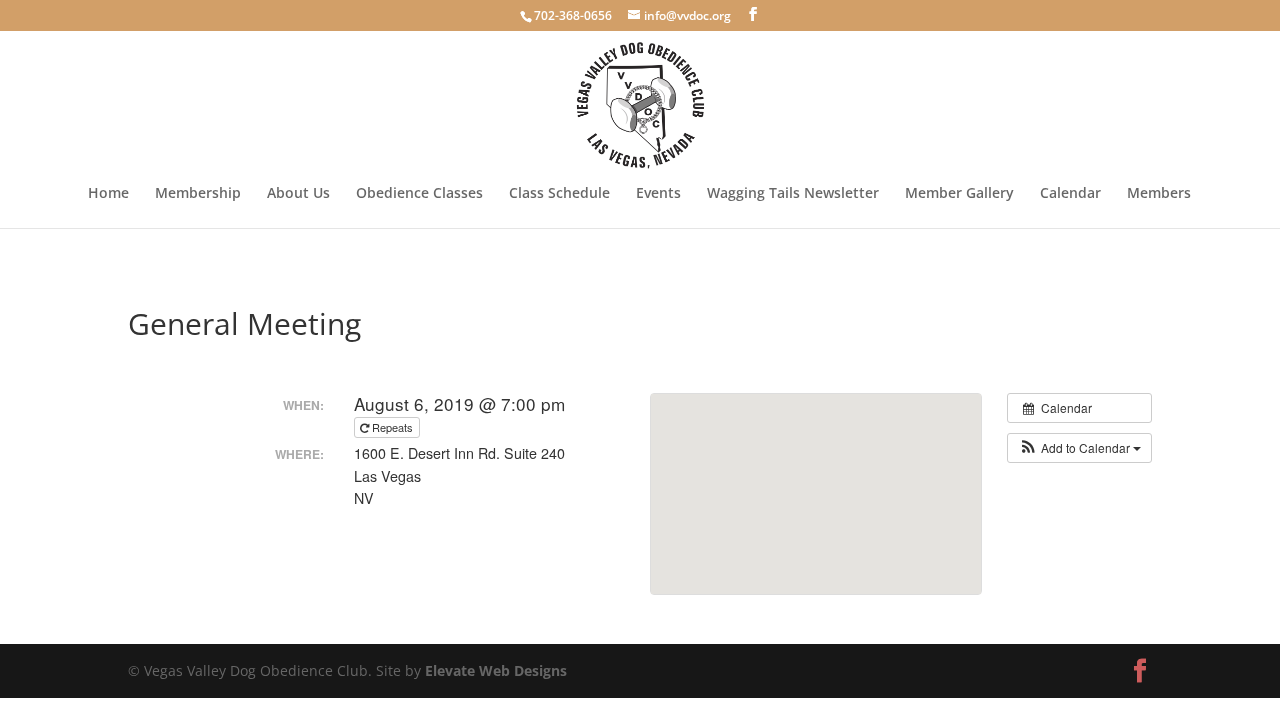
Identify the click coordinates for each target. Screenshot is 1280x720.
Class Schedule (559, 194)
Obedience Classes (419, 194)
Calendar (1070, 194)
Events (658, 194)
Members (1159, 194)
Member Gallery (959, 194)
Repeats (392, 427)
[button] (1079, 448)
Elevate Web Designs (496, 670)
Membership (198, 194)
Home (108, 194)
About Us (298, 194)
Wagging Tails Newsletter (793, 194)
